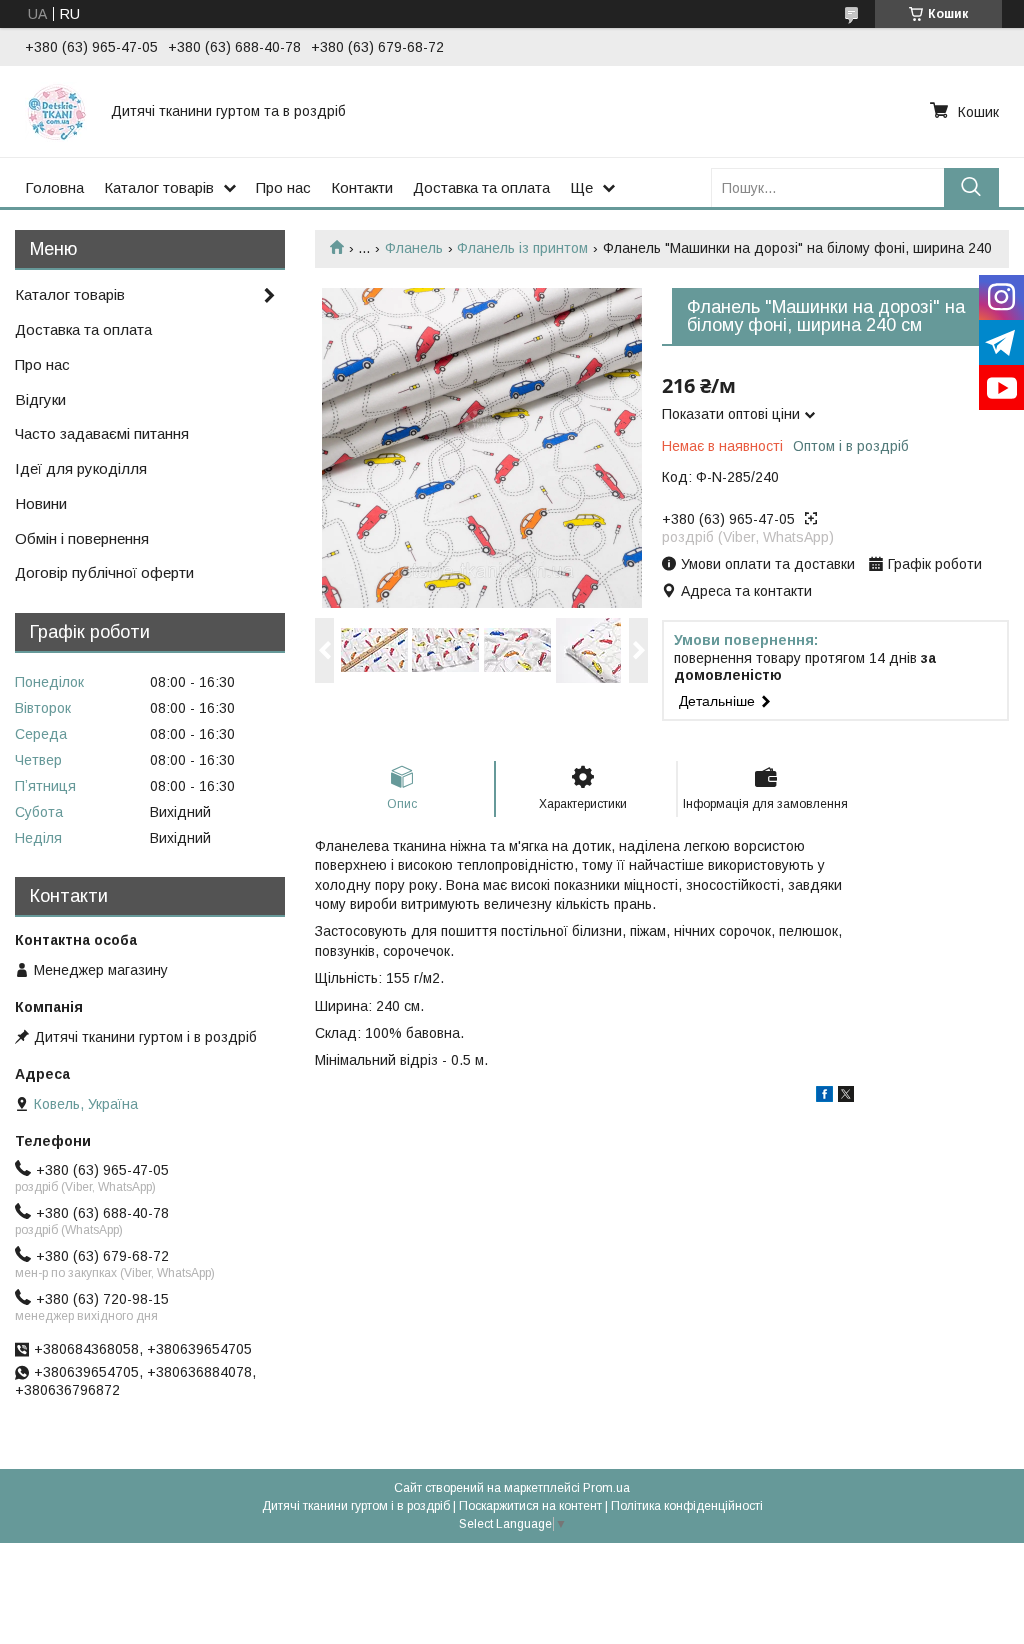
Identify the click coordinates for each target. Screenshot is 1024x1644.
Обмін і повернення (82, 538)
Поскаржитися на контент (530, 1506)
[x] (846, 1097)
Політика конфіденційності (687, 1506)
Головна (54, 187)
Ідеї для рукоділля (81, 468)
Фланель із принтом (522, 248)
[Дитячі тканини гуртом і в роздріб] (56, 111)
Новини (41, 503)
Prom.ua (606, 1488)
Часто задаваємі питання (102, 433)
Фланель (414, 248)
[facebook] (824, 1097)
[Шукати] (971, 187)
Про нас (283, 187)
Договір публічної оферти (104, 572)
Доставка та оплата (481, 187)
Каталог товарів (159, 187)
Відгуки (40, 399)
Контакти (362, 187)
